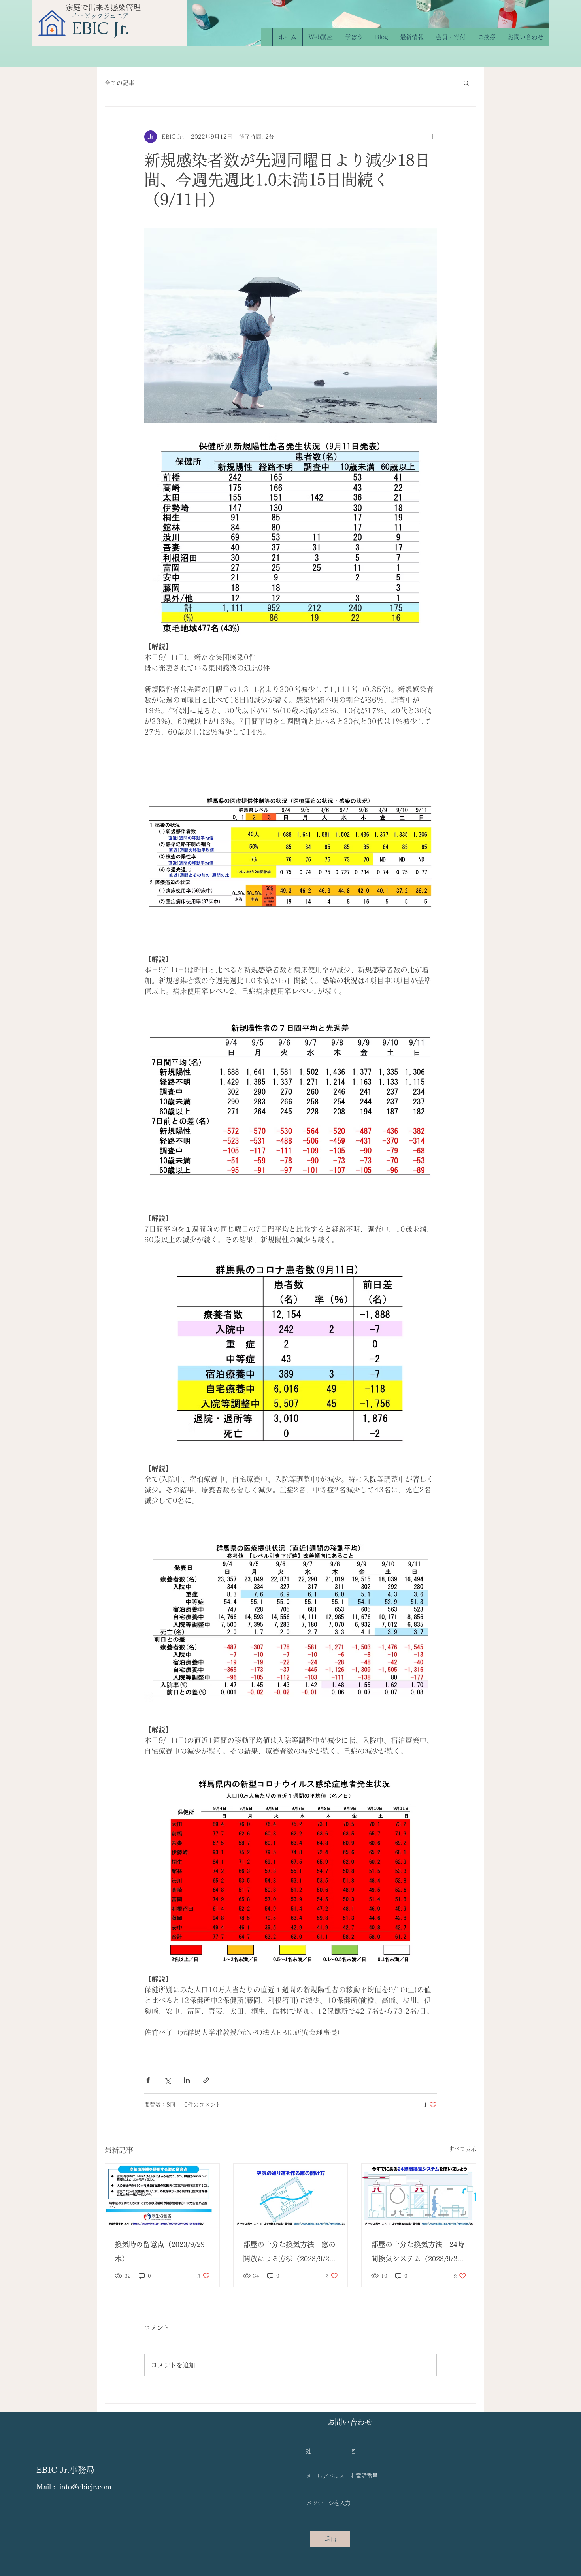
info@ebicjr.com (85, 2487)
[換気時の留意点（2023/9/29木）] (162, 2196)
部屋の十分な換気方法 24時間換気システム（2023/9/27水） (418, 2253)
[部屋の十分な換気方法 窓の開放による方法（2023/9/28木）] (291, 2196)
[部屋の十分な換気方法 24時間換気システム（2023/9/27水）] (419, 2196)
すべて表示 (462, 2149)
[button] (466, 83)
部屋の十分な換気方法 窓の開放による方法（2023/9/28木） (289, 2253)
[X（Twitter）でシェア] (167, 2080)
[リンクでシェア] (206, 2080)
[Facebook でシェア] (148, 2080)
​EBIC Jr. (100, 28)
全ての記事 (120, 83)
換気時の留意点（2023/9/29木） (160, 2252)
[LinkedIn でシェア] (187, 2080)
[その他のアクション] (432, 137)
